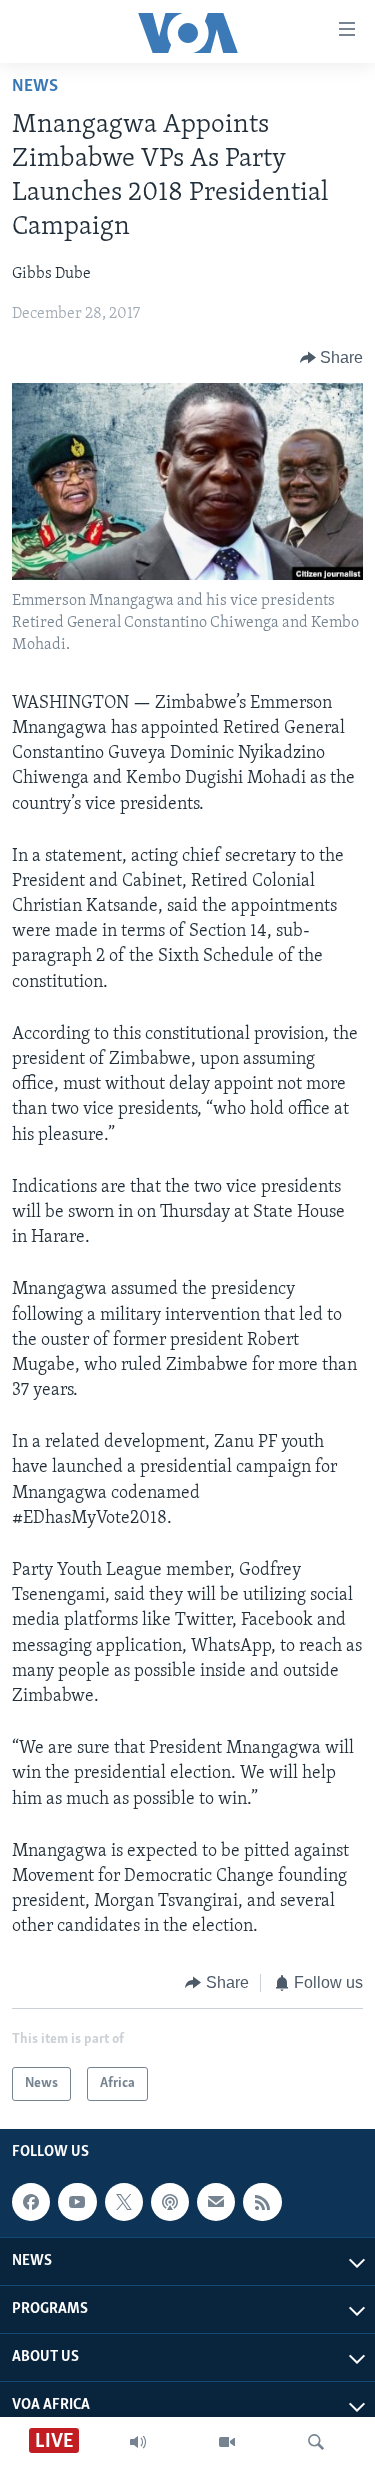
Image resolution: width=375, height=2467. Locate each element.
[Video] (227, 2442)
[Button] (332, 358)
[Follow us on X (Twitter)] (124, 2202)
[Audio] (138, 2442)
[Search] (316, 2442)
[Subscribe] (216, 2202)
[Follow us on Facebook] (31, 2202)
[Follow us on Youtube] (77, 2202)
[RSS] (262, 2202)
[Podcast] (170, 2202)
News (35, 87)
